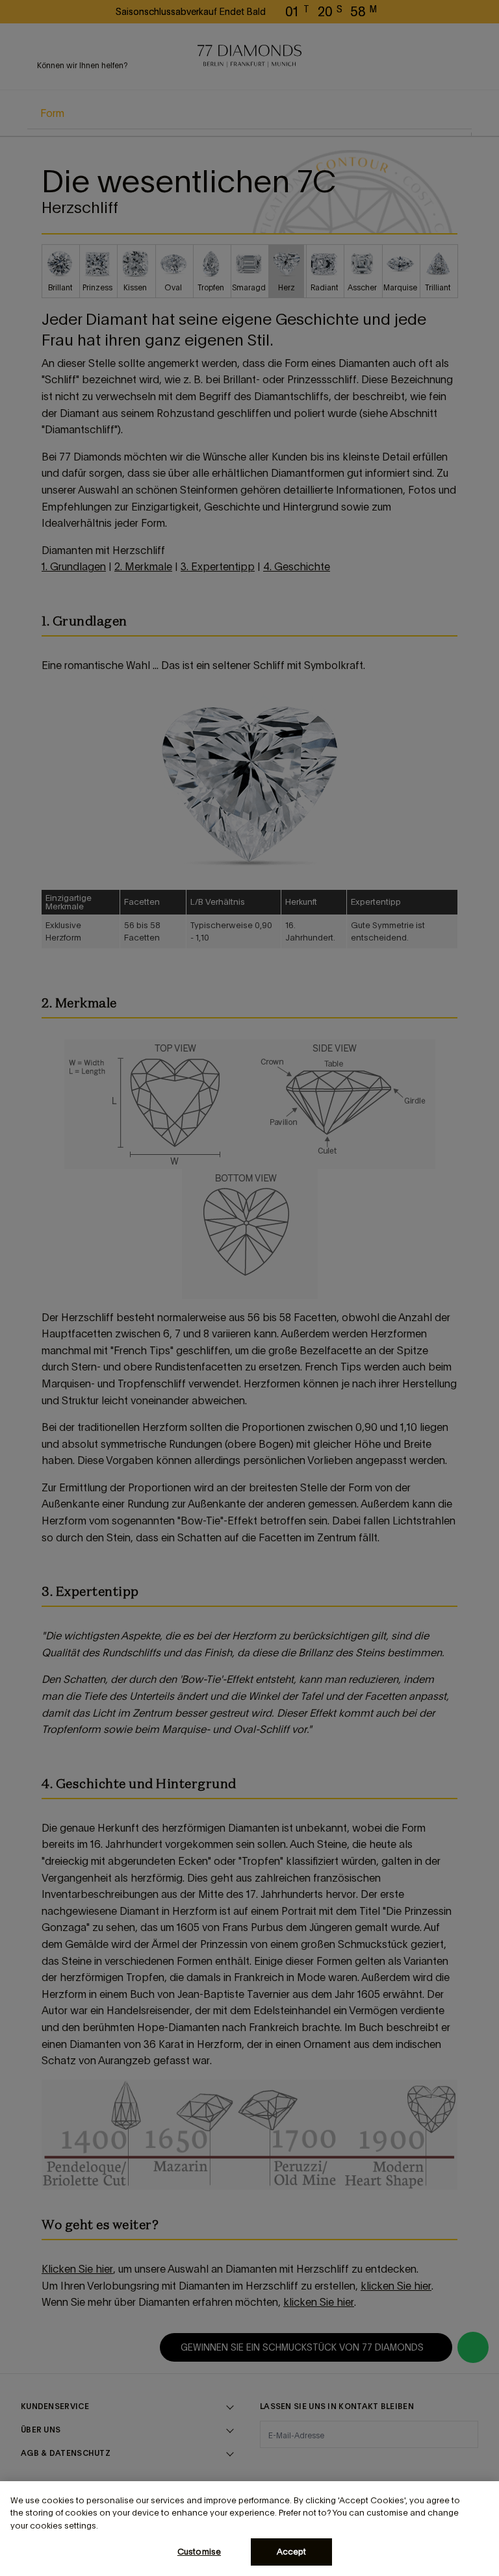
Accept (292, 2552)
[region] (249, 2529)
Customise (199, 2552)
